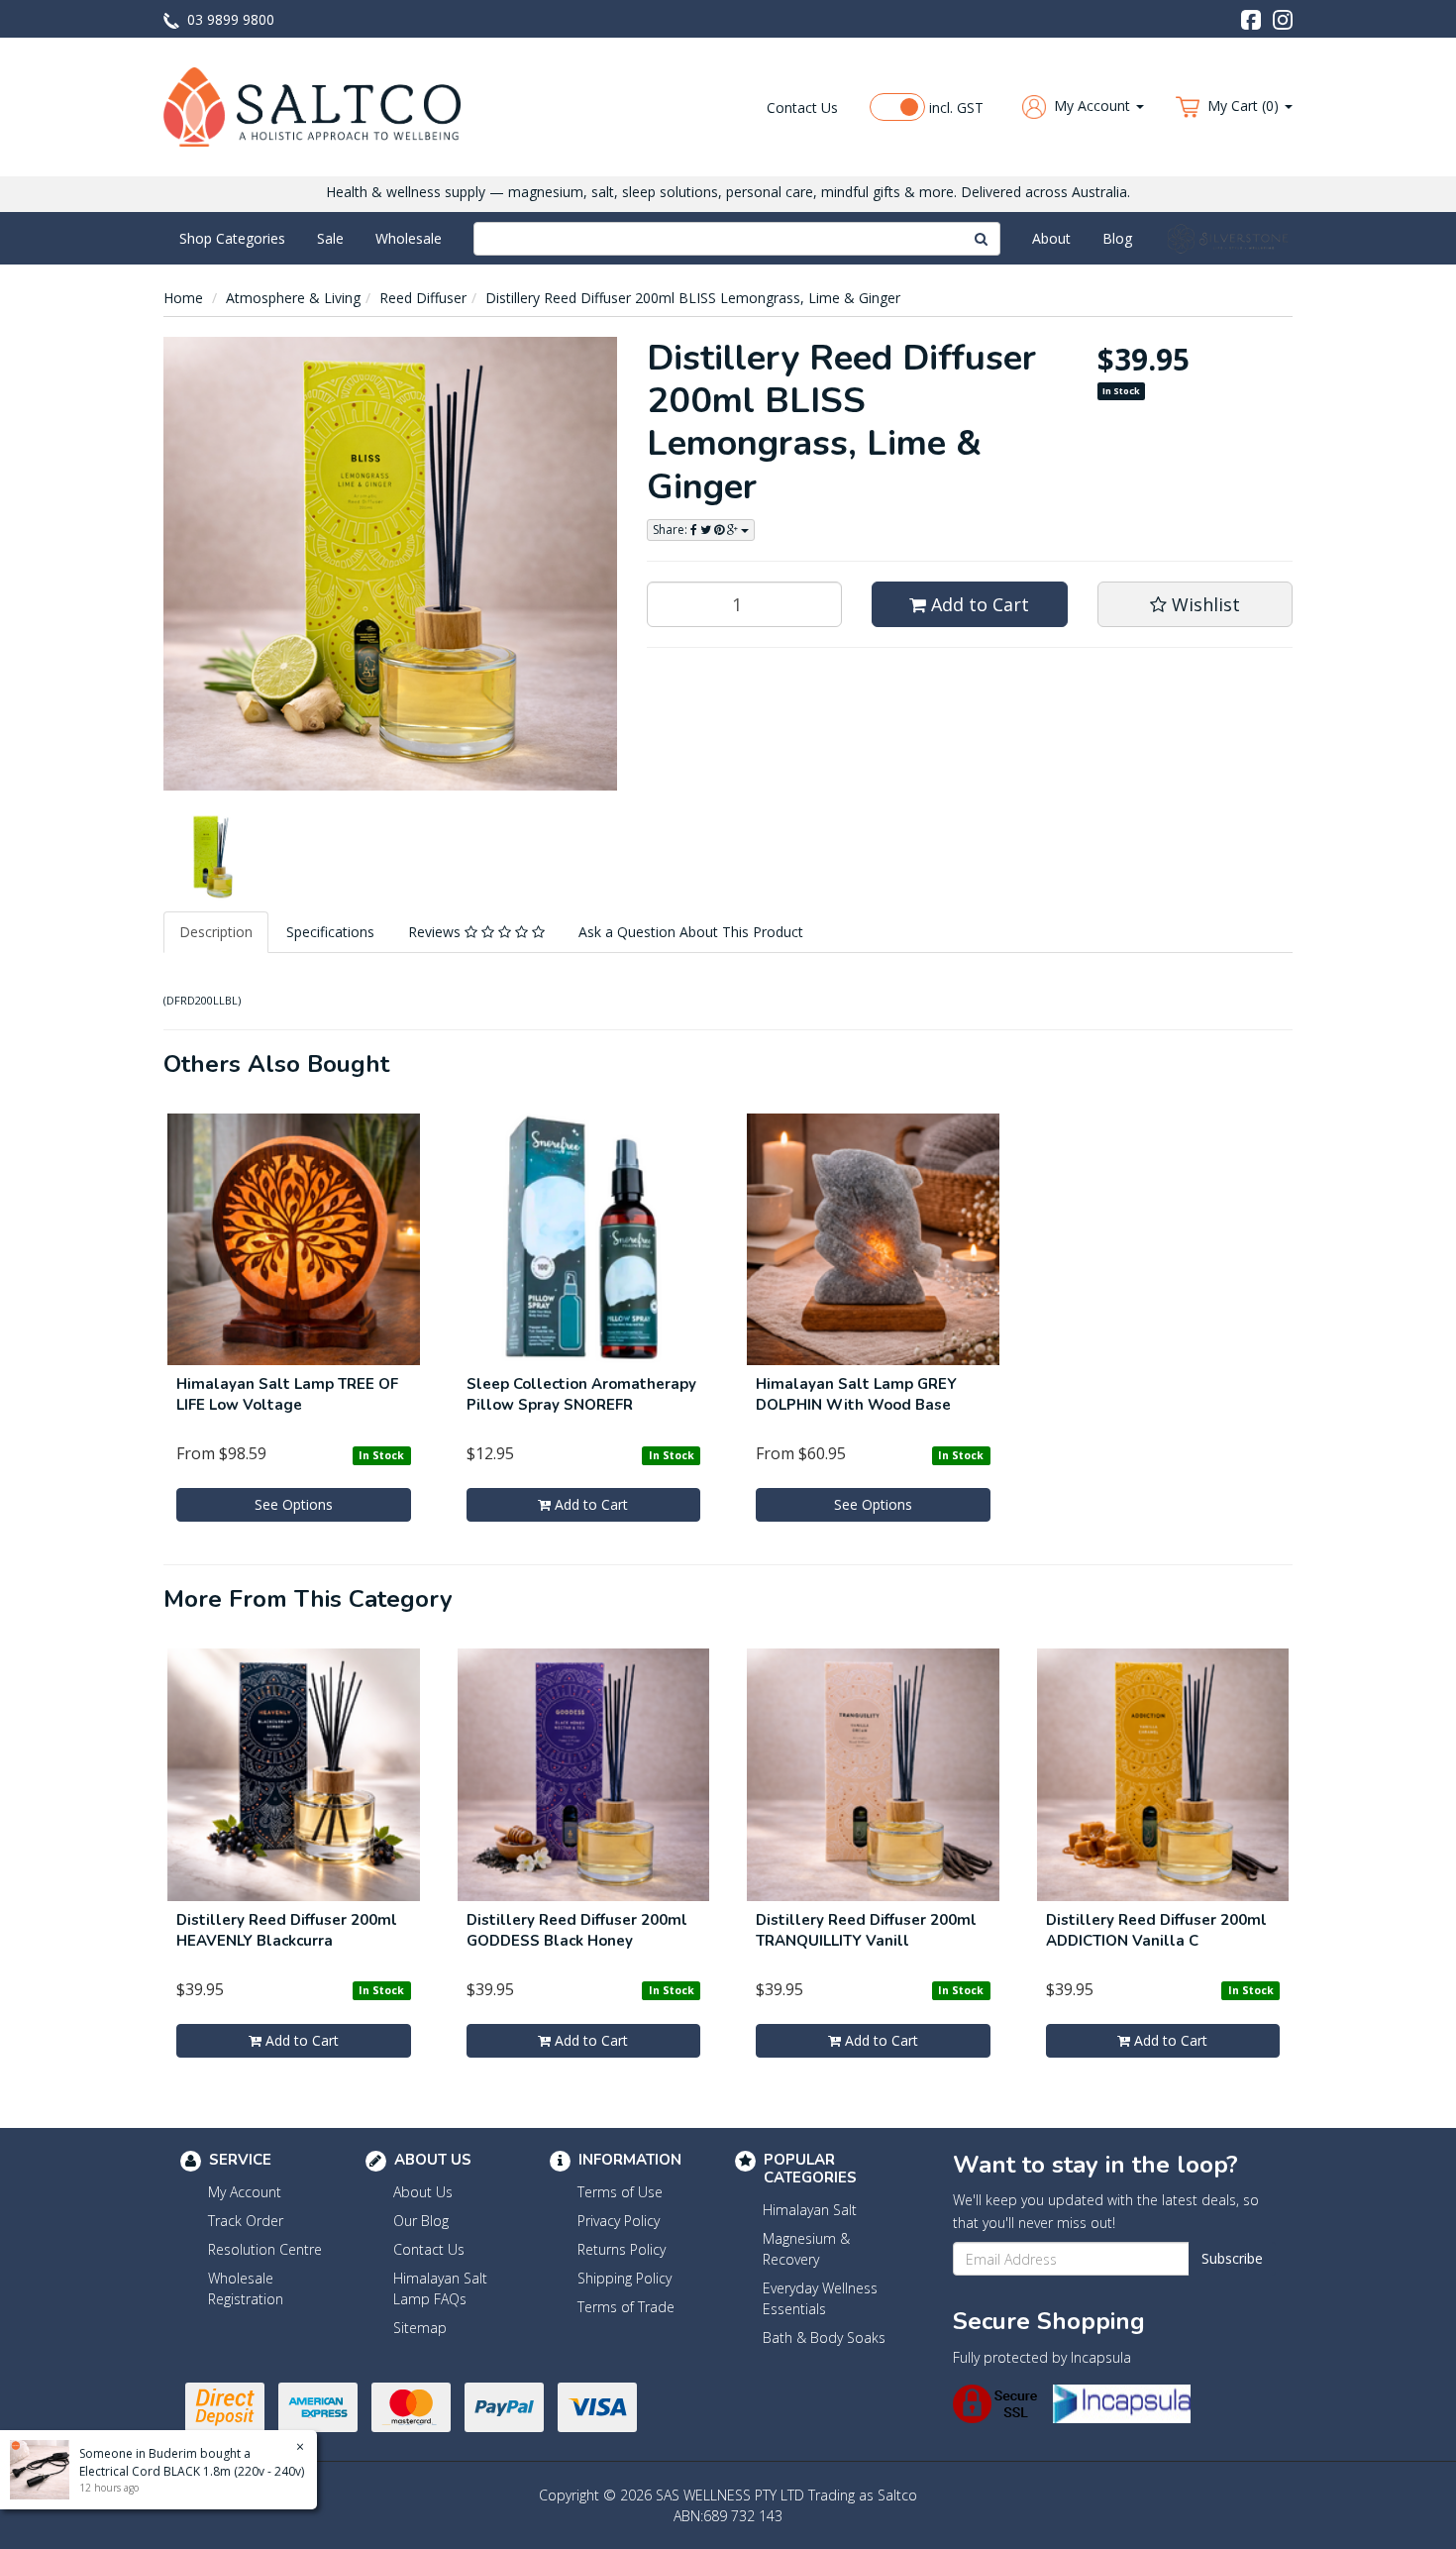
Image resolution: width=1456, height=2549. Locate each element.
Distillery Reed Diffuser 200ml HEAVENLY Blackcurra (287, 1930)
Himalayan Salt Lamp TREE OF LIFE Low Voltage (287, 1394)
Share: (672, 530)
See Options (294, 1504)
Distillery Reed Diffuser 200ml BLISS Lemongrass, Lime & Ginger (693, 298)
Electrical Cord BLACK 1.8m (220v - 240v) (192, 2471)
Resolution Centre (265, 2249)
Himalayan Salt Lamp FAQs (440, 2288)
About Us (423, 2192)
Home (183, 298)
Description (216, 932)
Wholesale (409, 238)
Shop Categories (232, 238)
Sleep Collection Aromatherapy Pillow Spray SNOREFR (581, 1394)
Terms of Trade (626, 2307)
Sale (330, 238)
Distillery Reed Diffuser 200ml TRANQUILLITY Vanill (866, 1930)
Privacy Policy (619, 2221)
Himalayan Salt (810, 2210)
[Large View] (209, 857)
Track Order (246, 2221)
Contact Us (802, 107)
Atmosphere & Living (293, 298)
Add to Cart (978, 604)
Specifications (330, 932)
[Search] (982, 239)
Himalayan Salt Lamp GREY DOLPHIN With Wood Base (856, 1394)
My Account (245, 2192)
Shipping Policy (624, 2278)
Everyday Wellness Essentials (820, 2298)
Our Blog (421, 2221)
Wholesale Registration (246, 2288)
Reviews (436, 932)
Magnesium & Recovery (806, 2249)
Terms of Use (620, 2192)
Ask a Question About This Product (691, 932)
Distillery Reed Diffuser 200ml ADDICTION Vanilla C (1156, 1930)
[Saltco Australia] (312, 106)
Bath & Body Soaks (824, 2337)
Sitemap (420, 2328)
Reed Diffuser (423, 298)
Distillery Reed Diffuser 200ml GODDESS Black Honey (577, 1930)
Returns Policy (622, 2249)
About (1051, 238)
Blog (1117, 238)
